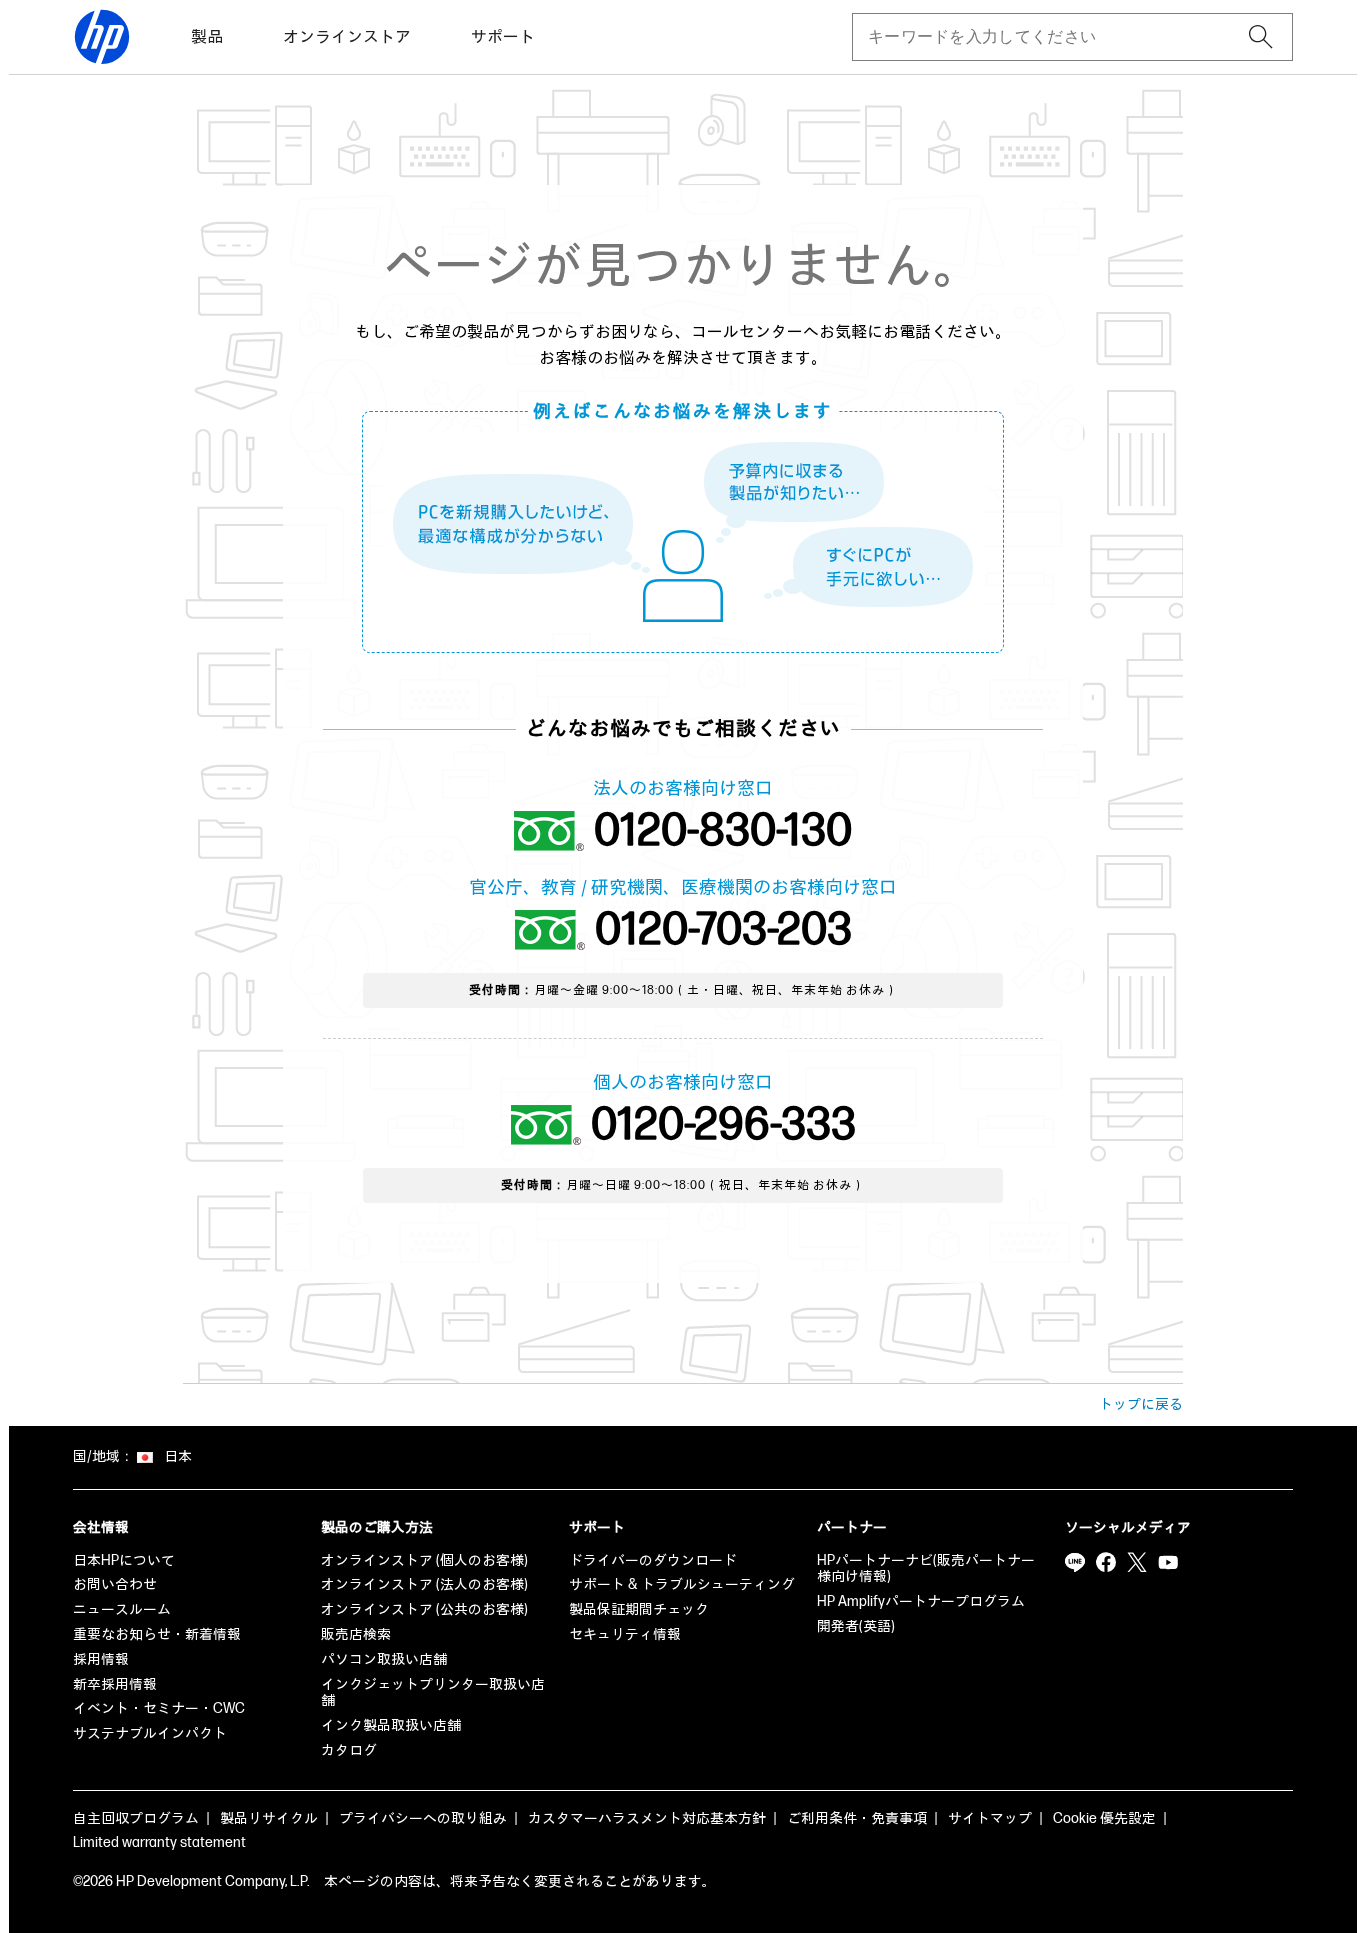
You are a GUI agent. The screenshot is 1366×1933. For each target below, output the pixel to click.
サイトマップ (990, 1818)
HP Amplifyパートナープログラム (921, 1601)
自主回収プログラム (136, 1818)
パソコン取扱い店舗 (384, 1659)
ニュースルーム (122, 1609)
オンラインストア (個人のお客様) (424, 1560)
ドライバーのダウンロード (653, 1560)
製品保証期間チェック (639, 1609)
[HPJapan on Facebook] (1106, 1563)
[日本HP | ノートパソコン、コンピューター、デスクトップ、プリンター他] (102, 37)
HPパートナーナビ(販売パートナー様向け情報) (926, 1569)
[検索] (1261, 37)
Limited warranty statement (159, 1842)
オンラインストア (347, 37)
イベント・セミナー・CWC (159, 1708)
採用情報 (101, 1659)
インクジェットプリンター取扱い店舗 (433, 1693)
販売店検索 (356, 1634)
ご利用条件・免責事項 (857, 1818)
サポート (503, 37)
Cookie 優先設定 (1104, 1818)
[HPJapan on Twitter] (1137, 1563)
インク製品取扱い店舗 (391, 1725)
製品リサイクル (269, 1818)
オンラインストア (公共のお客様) (424, 1609)
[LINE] (1075, 1563)
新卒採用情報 (115, 1684)
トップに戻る (1141, 1404)
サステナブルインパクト (150, 1733)
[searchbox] (1056, 37)
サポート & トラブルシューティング (682, 1584)
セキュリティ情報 (625, 1634)
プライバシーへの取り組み (423, 1818)
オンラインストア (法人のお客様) (424, 1584)
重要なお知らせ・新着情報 (157, 1634)
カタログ (349, 1750)
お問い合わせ (115, 1584)
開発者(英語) (856, 1626)
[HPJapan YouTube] (1168, 1563)
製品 (207, 37)
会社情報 (101, 1527)
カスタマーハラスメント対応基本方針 (647, 1818)
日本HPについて (124, 1560)
